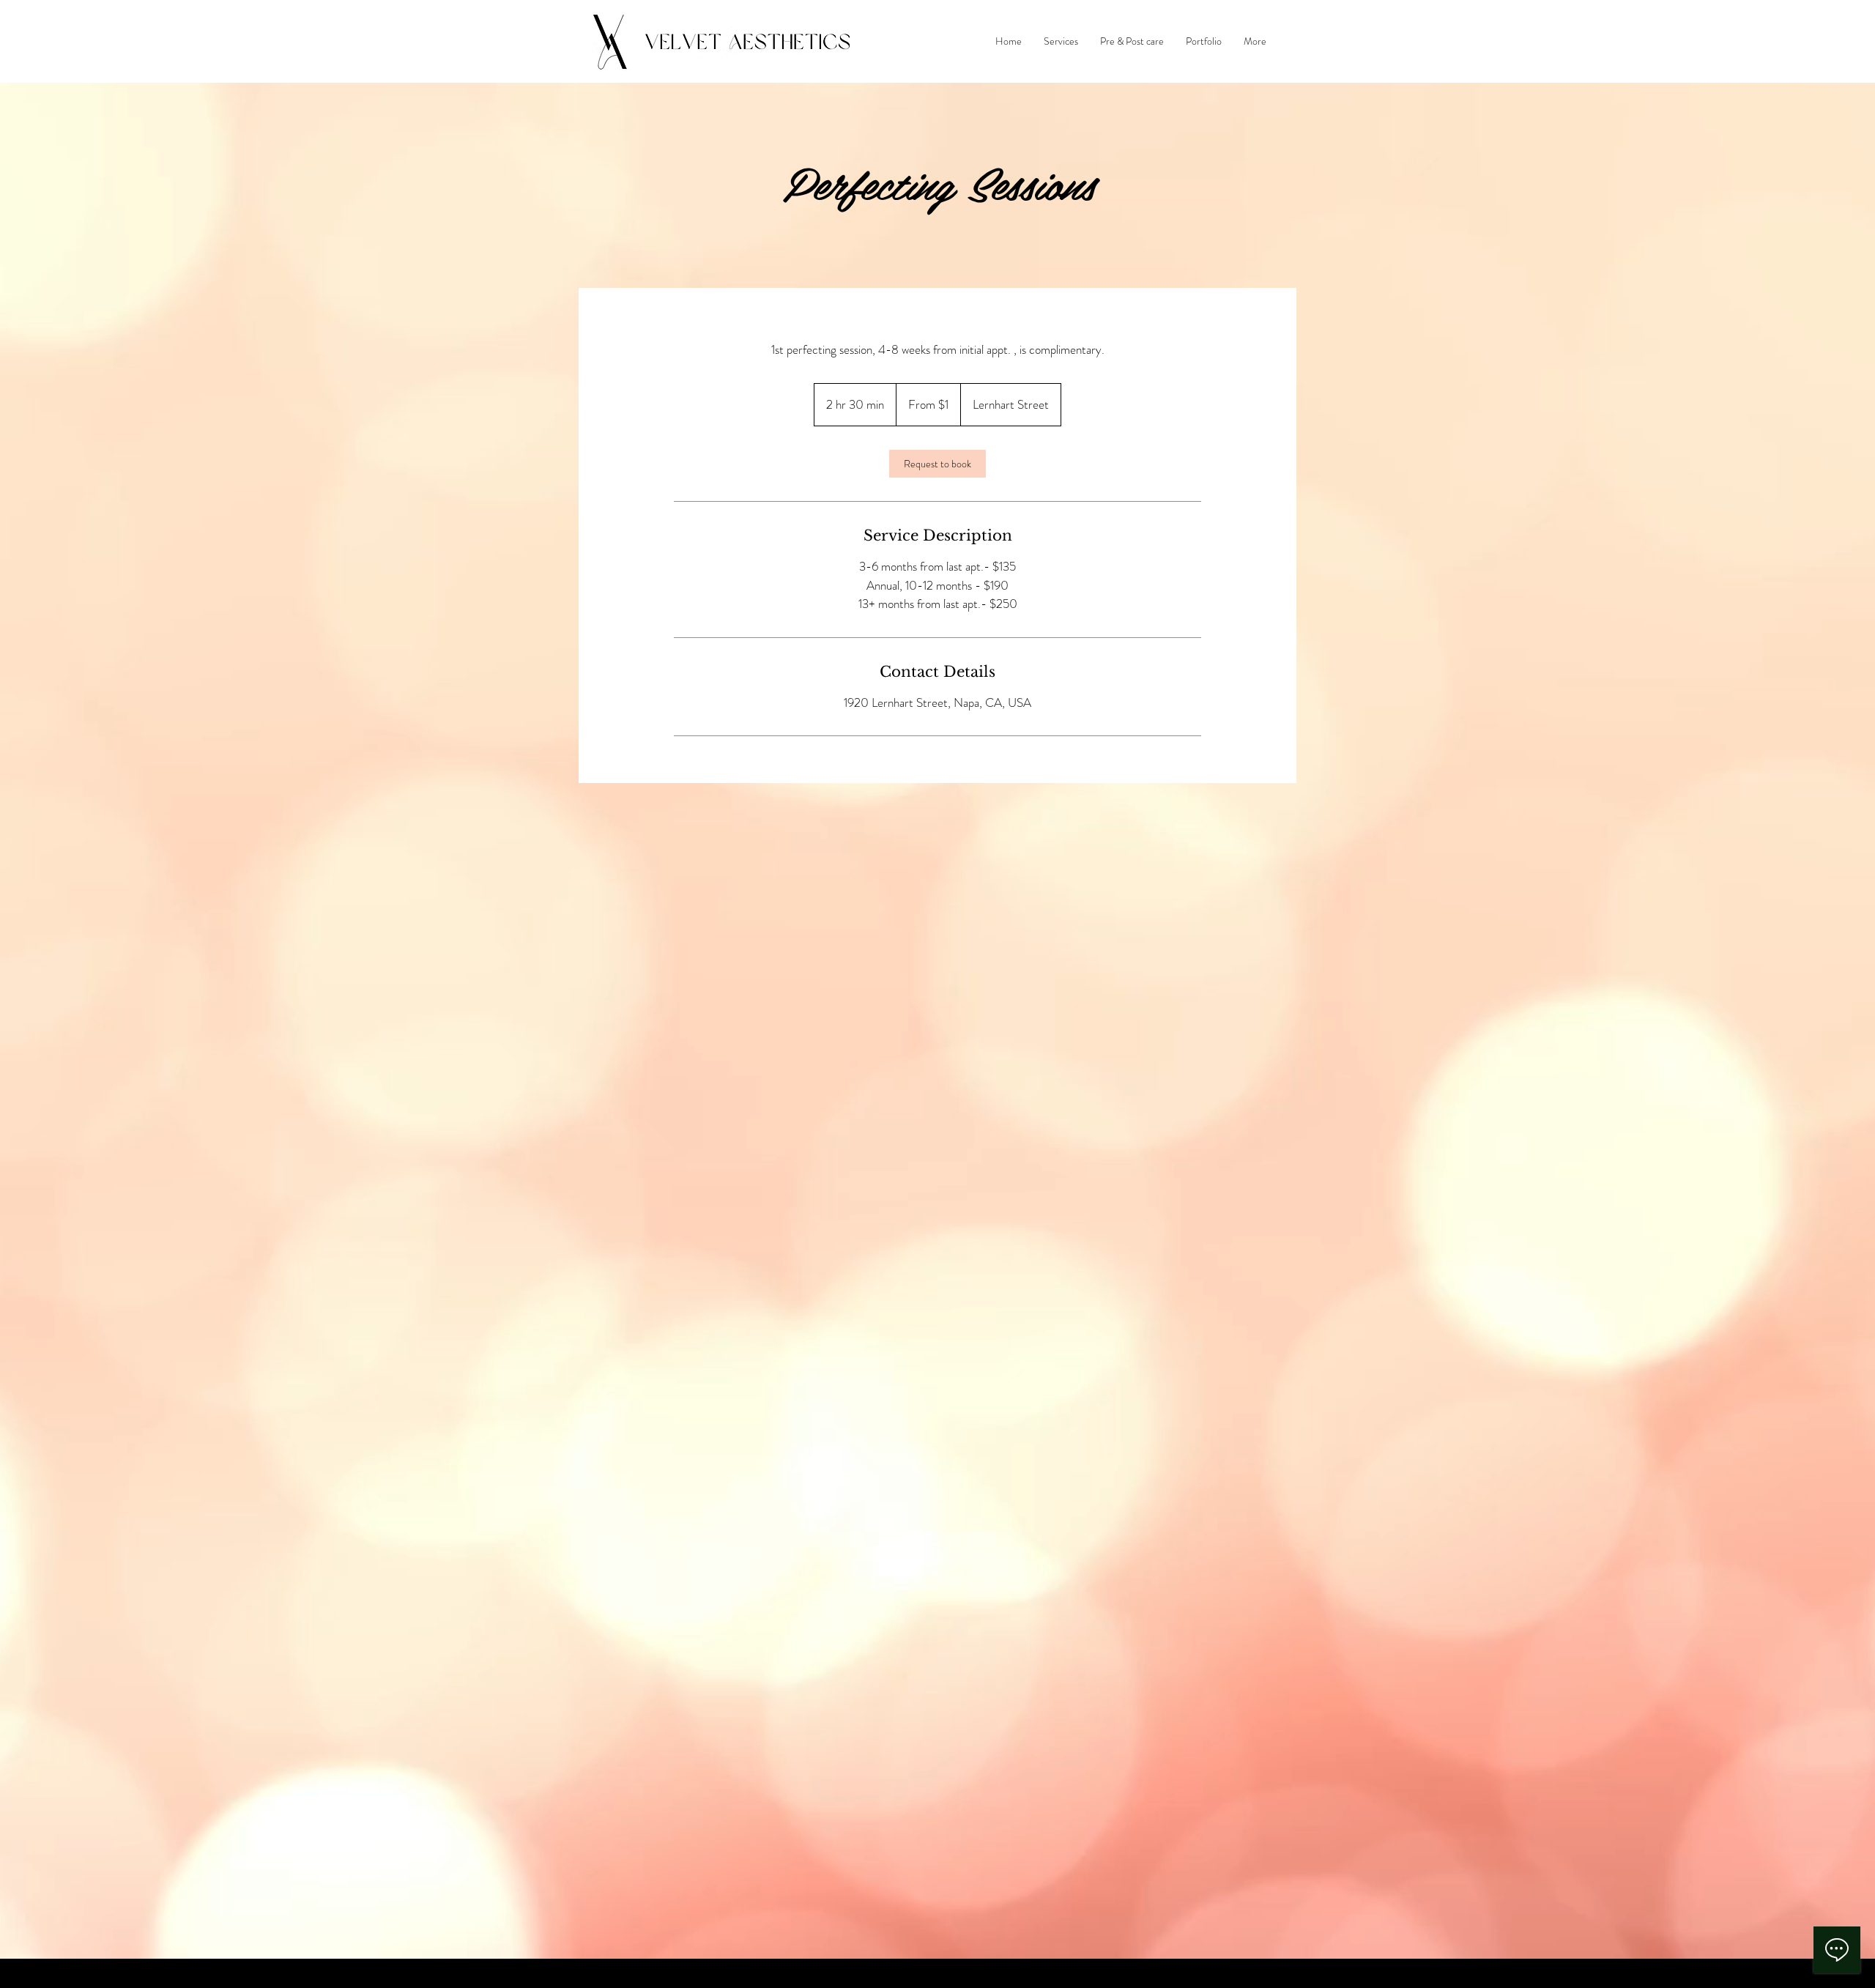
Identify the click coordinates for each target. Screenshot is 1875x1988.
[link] (937, 464)
